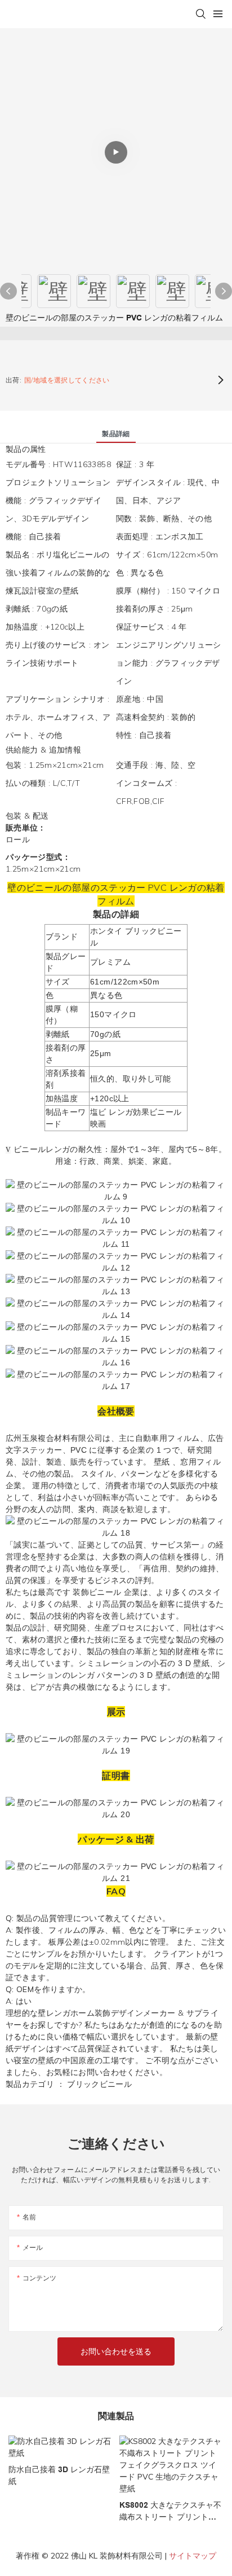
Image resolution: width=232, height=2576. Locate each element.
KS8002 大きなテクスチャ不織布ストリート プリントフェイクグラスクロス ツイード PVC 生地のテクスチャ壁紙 (170, 2512)
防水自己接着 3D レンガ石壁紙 (59, 2475)
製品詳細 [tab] (116, 434)
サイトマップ (193, 2556)
